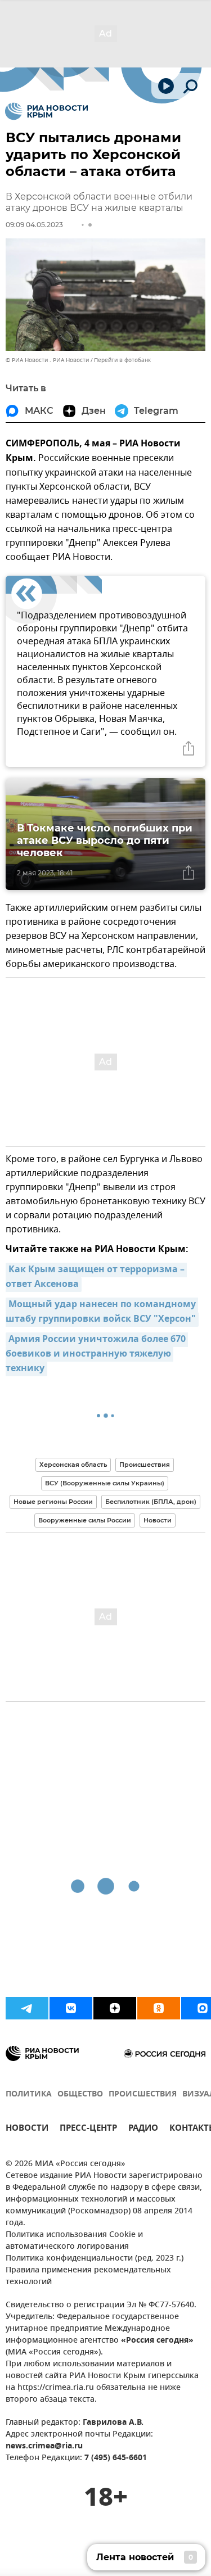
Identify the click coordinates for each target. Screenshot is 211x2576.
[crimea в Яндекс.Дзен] (115, 2008)
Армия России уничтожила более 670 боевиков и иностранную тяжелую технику (97, 1354)
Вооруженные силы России (85, 1520)
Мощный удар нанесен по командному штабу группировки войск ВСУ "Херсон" (102, 1312)
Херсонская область (73, 1465)
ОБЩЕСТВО (80, 2094)
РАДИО (143, 2129)
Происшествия (145, 1465)
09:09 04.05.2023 (34, 225)
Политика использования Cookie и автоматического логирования (74, 2241)
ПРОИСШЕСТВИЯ (143, 2094)
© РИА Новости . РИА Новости (47, 360)
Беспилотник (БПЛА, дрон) (151, 1502)
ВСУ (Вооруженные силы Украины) (105, 1483)
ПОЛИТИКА (29, 2094)
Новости (158, 1520)
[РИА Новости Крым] (46, 111)
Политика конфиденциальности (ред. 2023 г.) (95, 2259)
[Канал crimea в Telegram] (27, 2008)
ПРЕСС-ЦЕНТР (88, 2129)
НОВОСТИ (27, 2129)
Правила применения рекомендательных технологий (88, 2276)
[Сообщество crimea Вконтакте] (71, 2008)
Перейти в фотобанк (122, 360)
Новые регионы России (53, 1502)
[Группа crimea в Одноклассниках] (159, 2008)
